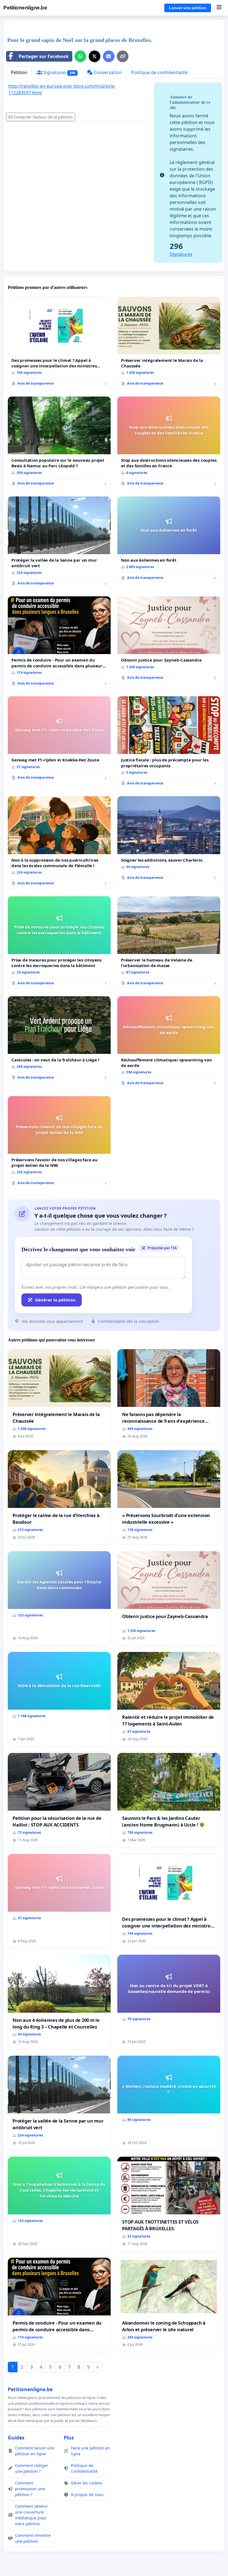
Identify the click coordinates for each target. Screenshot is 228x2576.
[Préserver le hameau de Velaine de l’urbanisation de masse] (169, 943)
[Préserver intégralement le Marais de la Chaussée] (169, 343)
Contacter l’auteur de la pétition (43, 117)
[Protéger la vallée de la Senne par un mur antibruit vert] (59, 543)
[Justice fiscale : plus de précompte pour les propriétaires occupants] (169, 743)
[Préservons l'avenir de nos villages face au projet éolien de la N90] (59, 1143)
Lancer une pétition (188, 8)
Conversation (107, 72)
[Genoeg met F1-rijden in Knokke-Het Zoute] (59, 740)
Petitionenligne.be (25, 8)
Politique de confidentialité (159, 72)
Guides (16, 2438)
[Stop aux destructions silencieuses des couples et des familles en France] (169, 443)
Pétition (19, 72)
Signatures (59, 72)
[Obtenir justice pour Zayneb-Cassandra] (169, 640)
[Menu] (219, 8)
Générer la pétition (55, 1300)
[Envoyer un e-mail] (109, 56)
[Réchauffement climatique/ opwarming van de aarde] (169, 1043)
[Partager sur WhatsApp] (80, 56)
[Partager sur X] (95, 56)
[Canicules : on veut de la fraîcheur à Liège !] (59, 1040)
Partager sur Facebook (44, 56)
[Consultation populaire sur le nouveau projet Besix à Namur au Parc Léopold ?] (59, 443)
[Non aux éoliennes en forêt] (169, 540)
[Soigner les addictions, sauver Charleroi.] (169, 840)
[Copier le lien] (123, 56)
